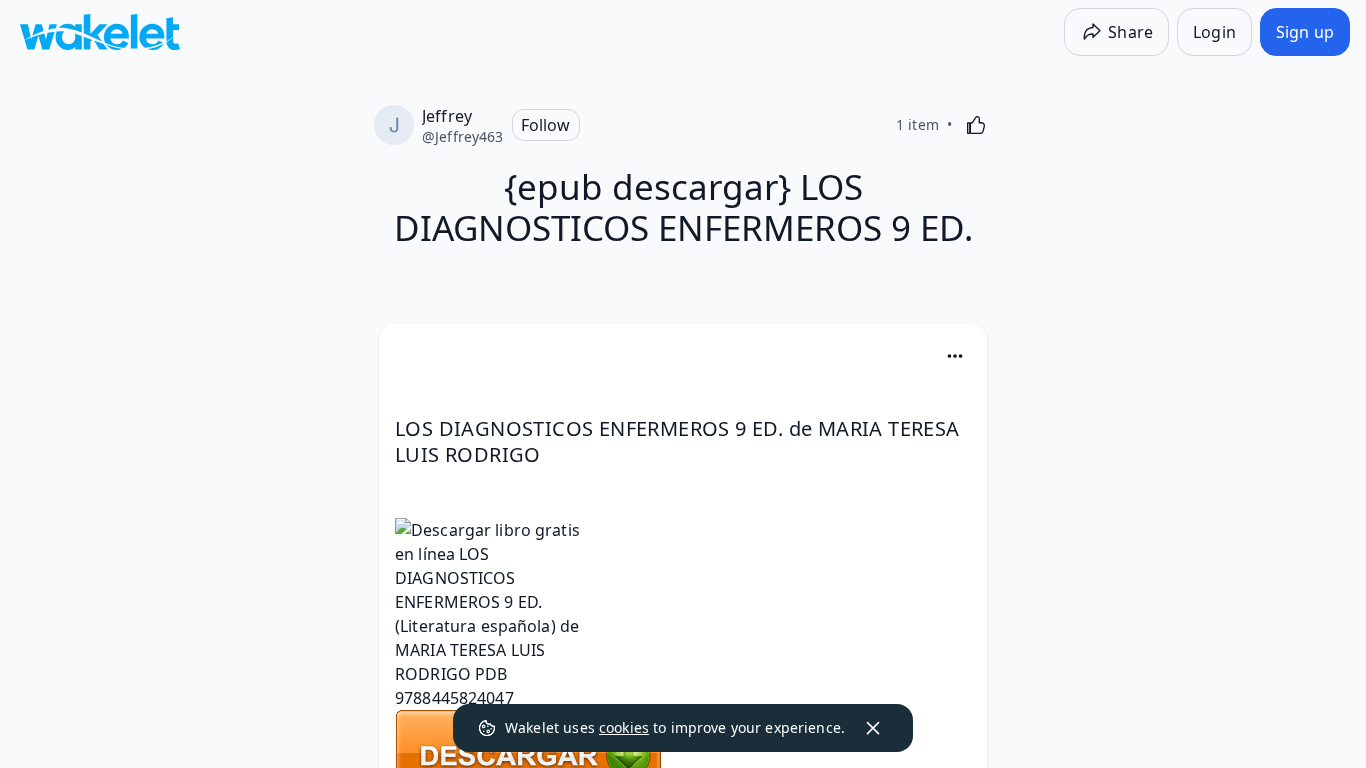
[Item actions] (955, 356)
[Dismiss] (873, 728)
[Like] (976, 125)
